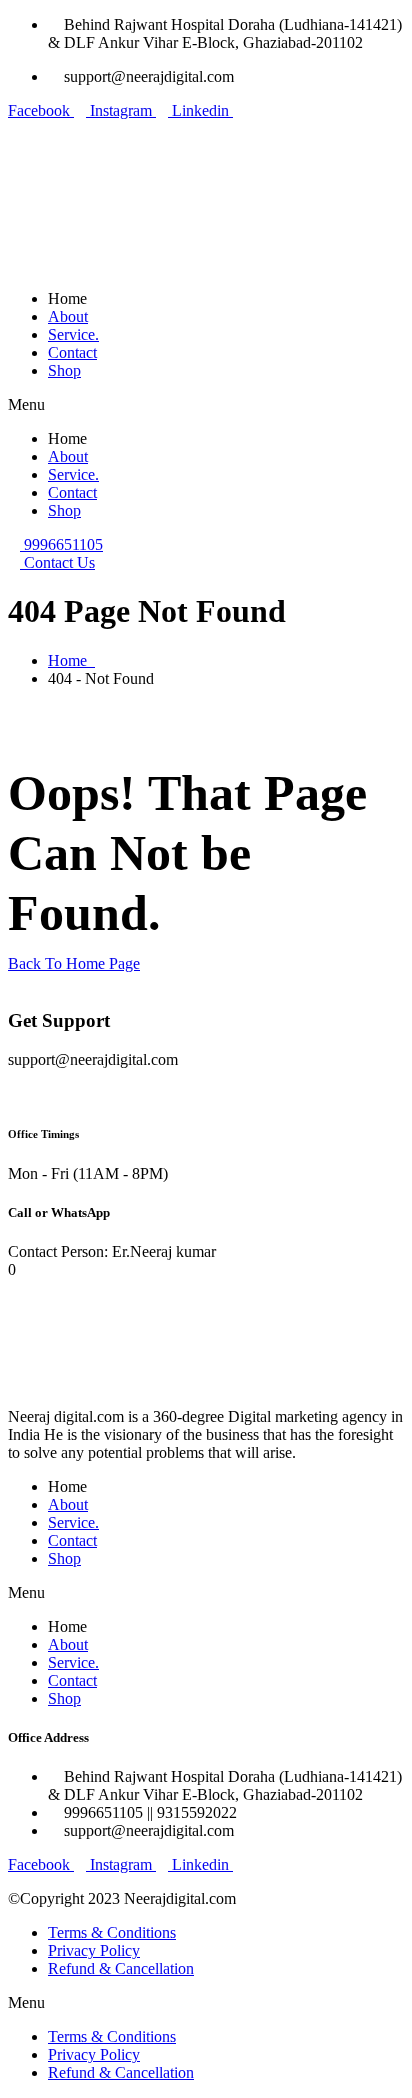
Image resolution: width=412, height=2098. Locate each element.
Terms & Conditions (112, 1932)
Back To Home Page (74, 963)
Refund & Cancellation (121, 1968)
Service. (73, 334)
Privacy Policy (94, 1950)
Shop (64, 370)
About (68, 316)
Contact (72, 352)
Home (71, 660)
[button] (206, 405)
